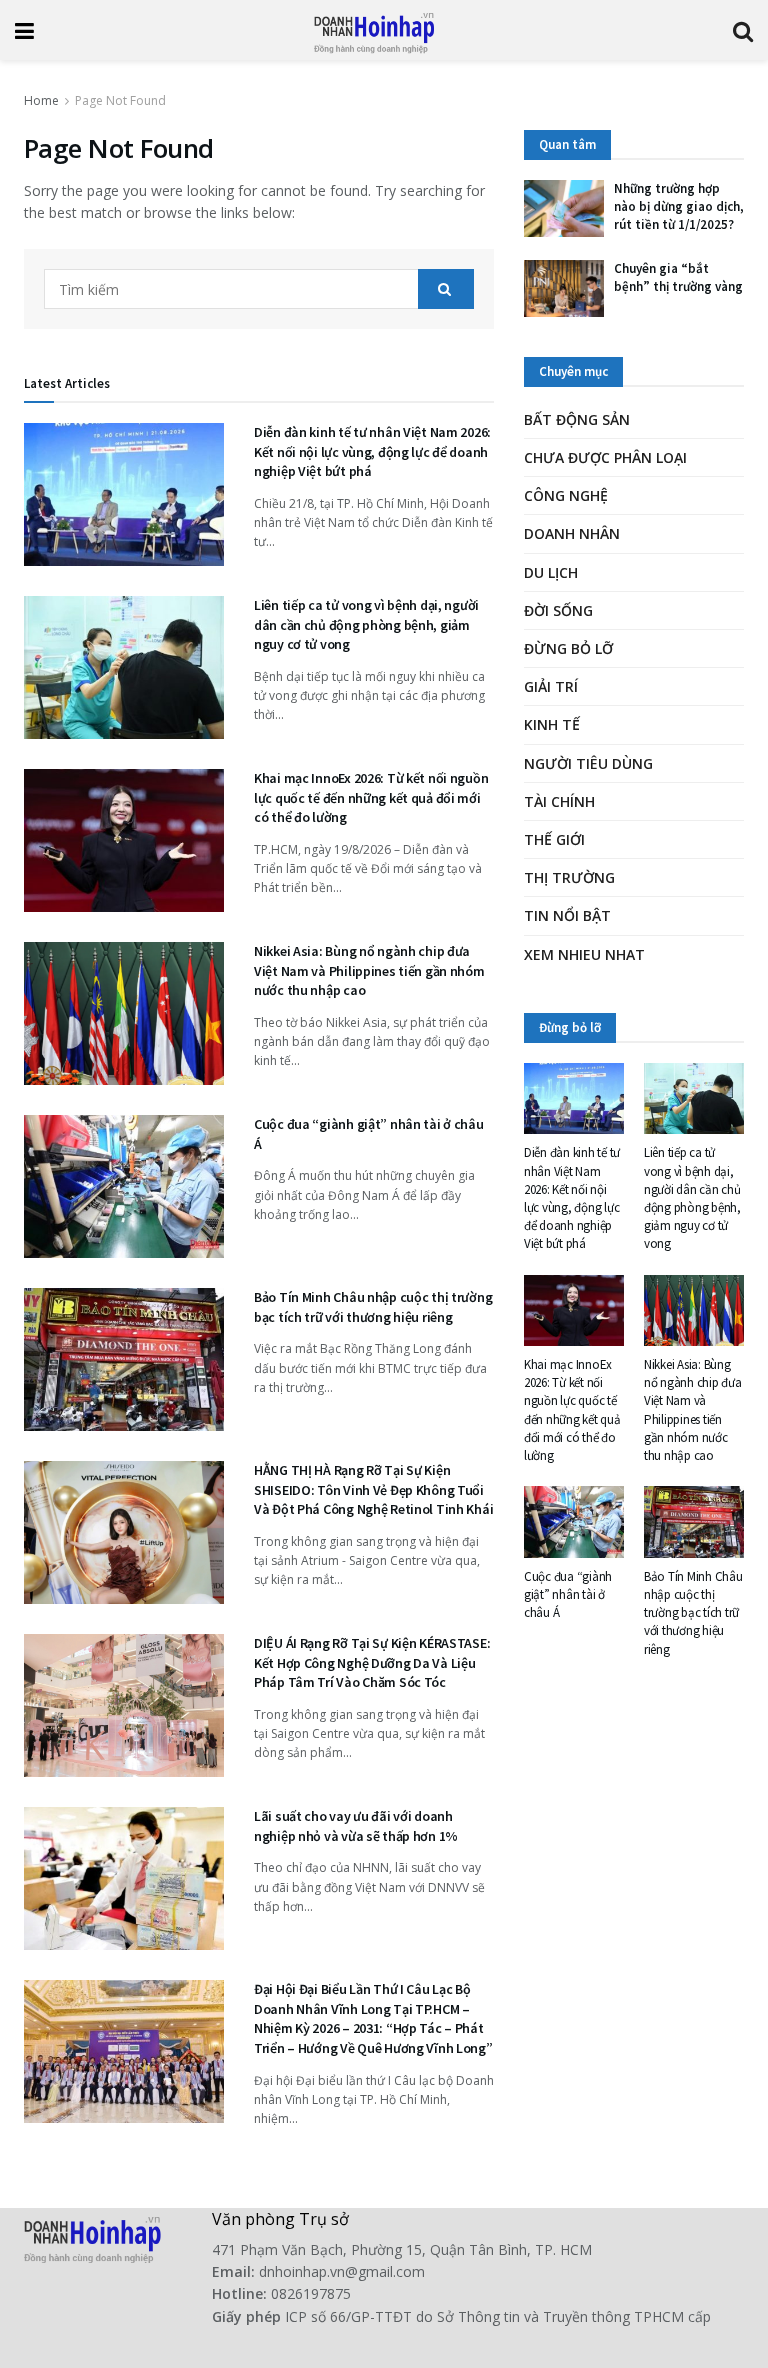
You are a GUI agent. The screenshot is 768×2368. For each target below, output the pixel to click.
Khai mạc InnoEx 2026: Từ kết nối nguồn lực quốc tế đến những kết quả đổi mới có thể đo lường (371, 797)
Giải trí (551, 686)
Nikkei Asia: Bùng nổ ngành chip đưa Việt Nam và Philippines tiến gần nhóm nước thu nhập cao (369, 970)
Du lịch (551, 572)
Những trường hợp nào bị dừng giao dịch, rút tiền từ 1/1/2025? (679, 206)
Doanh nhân (572, 533)
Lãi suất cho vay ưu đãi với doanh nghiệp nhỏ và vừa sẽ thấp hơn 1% (356, 1826)
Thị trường (569, 877)
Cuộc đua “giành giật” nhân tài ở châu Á (568, 1594)
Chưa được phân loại (605, 457)
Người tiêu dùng (588, 763)
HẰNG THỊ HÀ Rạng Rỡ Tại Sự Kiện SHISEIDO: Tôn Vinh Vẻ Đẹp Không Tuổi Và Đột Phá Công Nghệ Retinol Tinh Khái (373, 1489)
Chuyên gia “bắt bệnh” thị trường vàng (678, 277)
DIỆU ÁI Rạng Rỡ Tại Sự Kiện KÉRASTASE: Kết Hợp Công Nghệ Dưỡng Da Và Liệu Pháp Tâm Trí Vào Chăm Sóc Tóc (372, 1662)
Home (41, 100)
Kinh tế (552, 724)
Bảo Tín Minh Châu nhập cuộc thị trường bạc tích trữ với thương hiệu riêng (373, 1307)
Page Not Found (120, 100)
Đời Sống (558, 610)
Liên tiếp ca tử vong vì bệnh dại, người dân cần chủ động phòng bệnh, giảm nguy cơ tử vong (366, 624)
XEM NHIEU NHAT (584, 954)
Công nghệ (566, 495)
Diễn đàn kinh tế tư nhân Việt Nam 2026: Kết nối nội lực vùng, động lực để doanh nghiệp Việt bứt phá (372, 451)
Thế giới (554, 839)
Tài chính (559, 801)
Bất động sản (577, 419)
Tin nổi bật (567, 915)
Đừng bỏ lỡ (568, 648)
